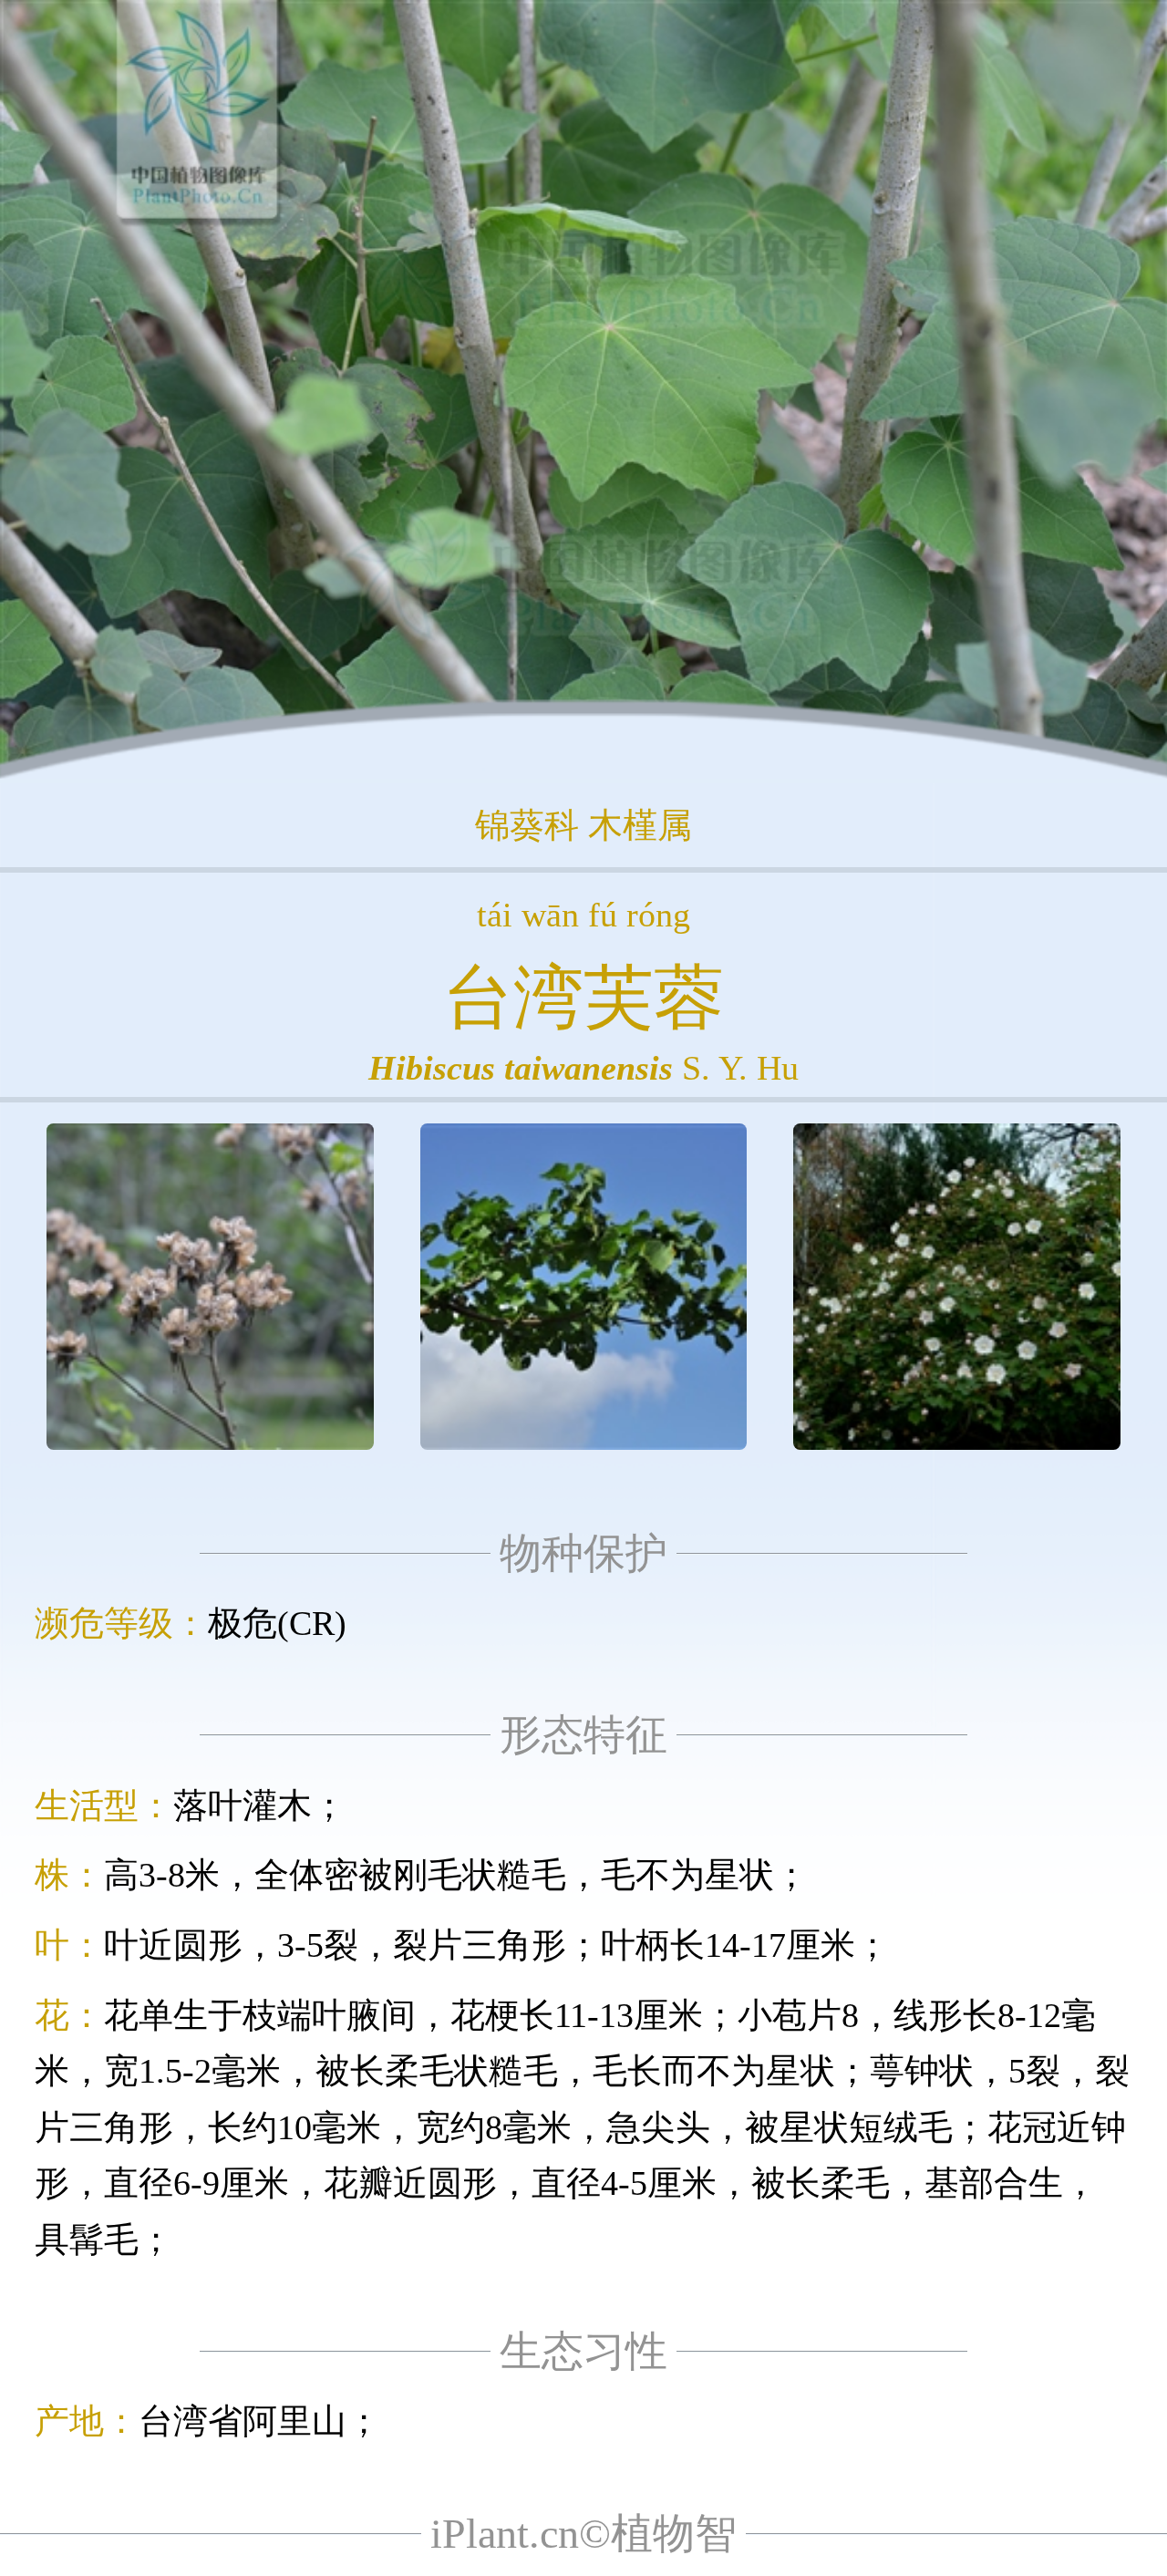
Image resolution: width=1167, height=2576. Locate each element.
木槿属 (640, 825)
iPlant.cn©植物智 (583, 2534)
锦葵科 (527, 825)
